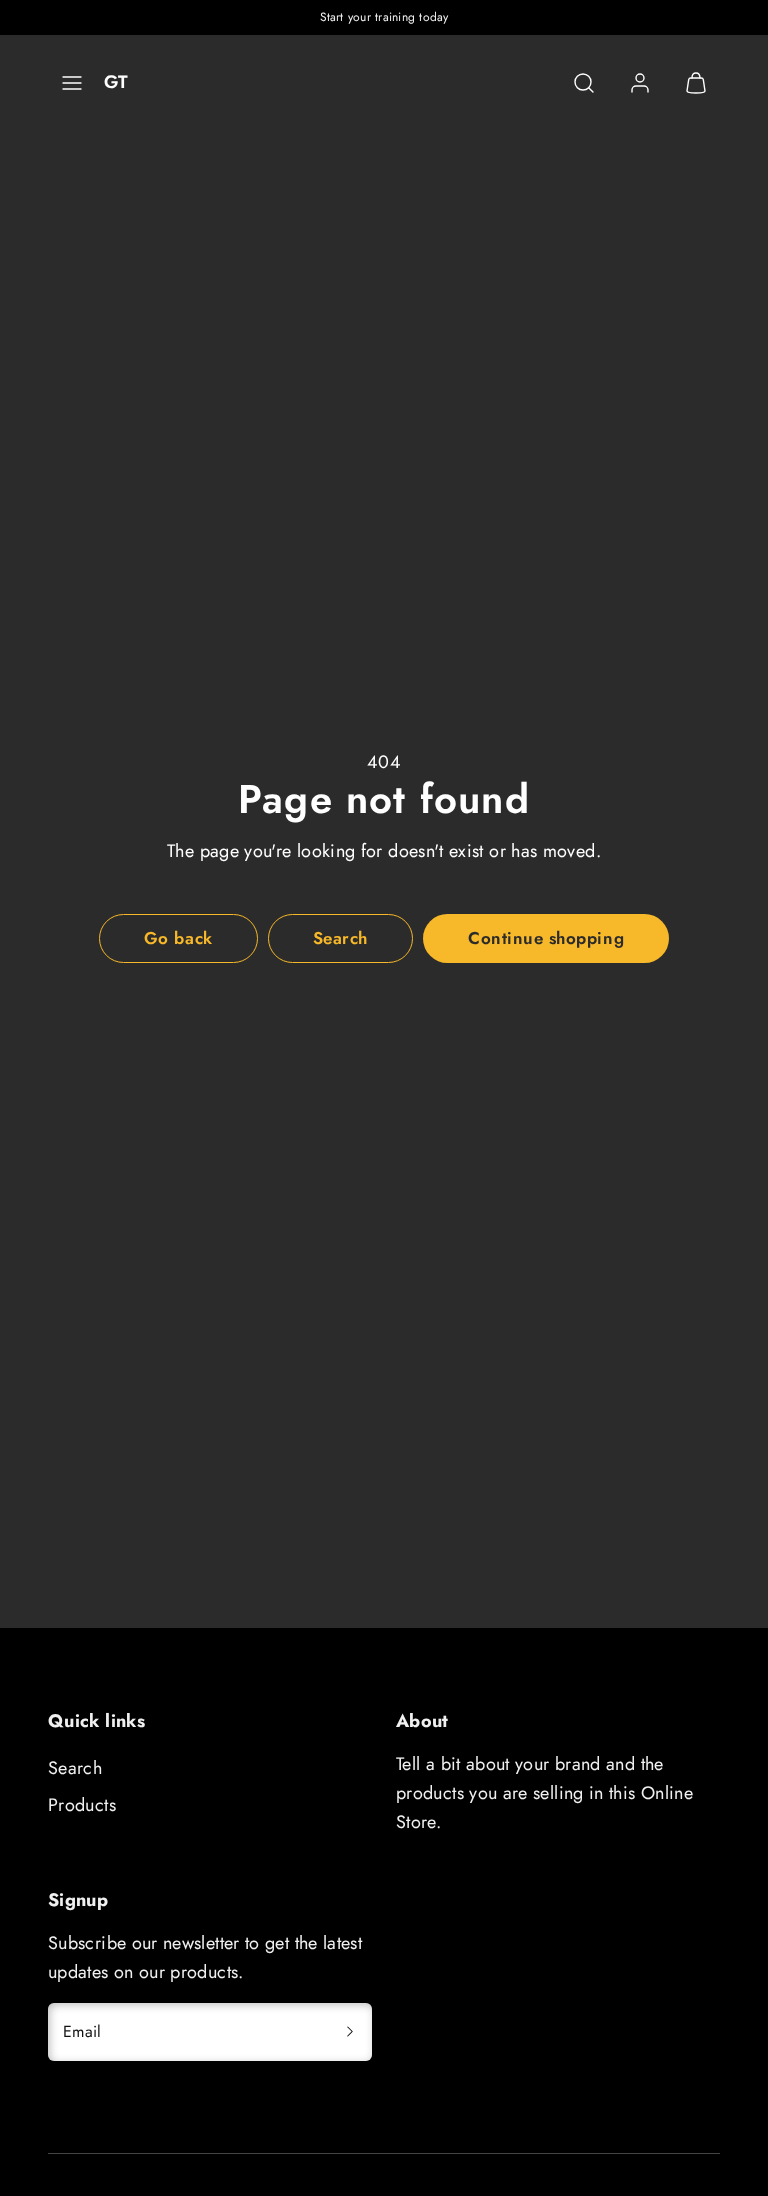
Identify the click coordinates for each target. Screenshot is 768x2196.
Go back (178, 938)
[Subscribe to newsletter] (350, 2032)
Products (82, 1805)
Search (75, 1768)
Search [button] (340, 938)
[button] (72, 83)
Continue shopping (546, 938)
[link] (640, 83)
